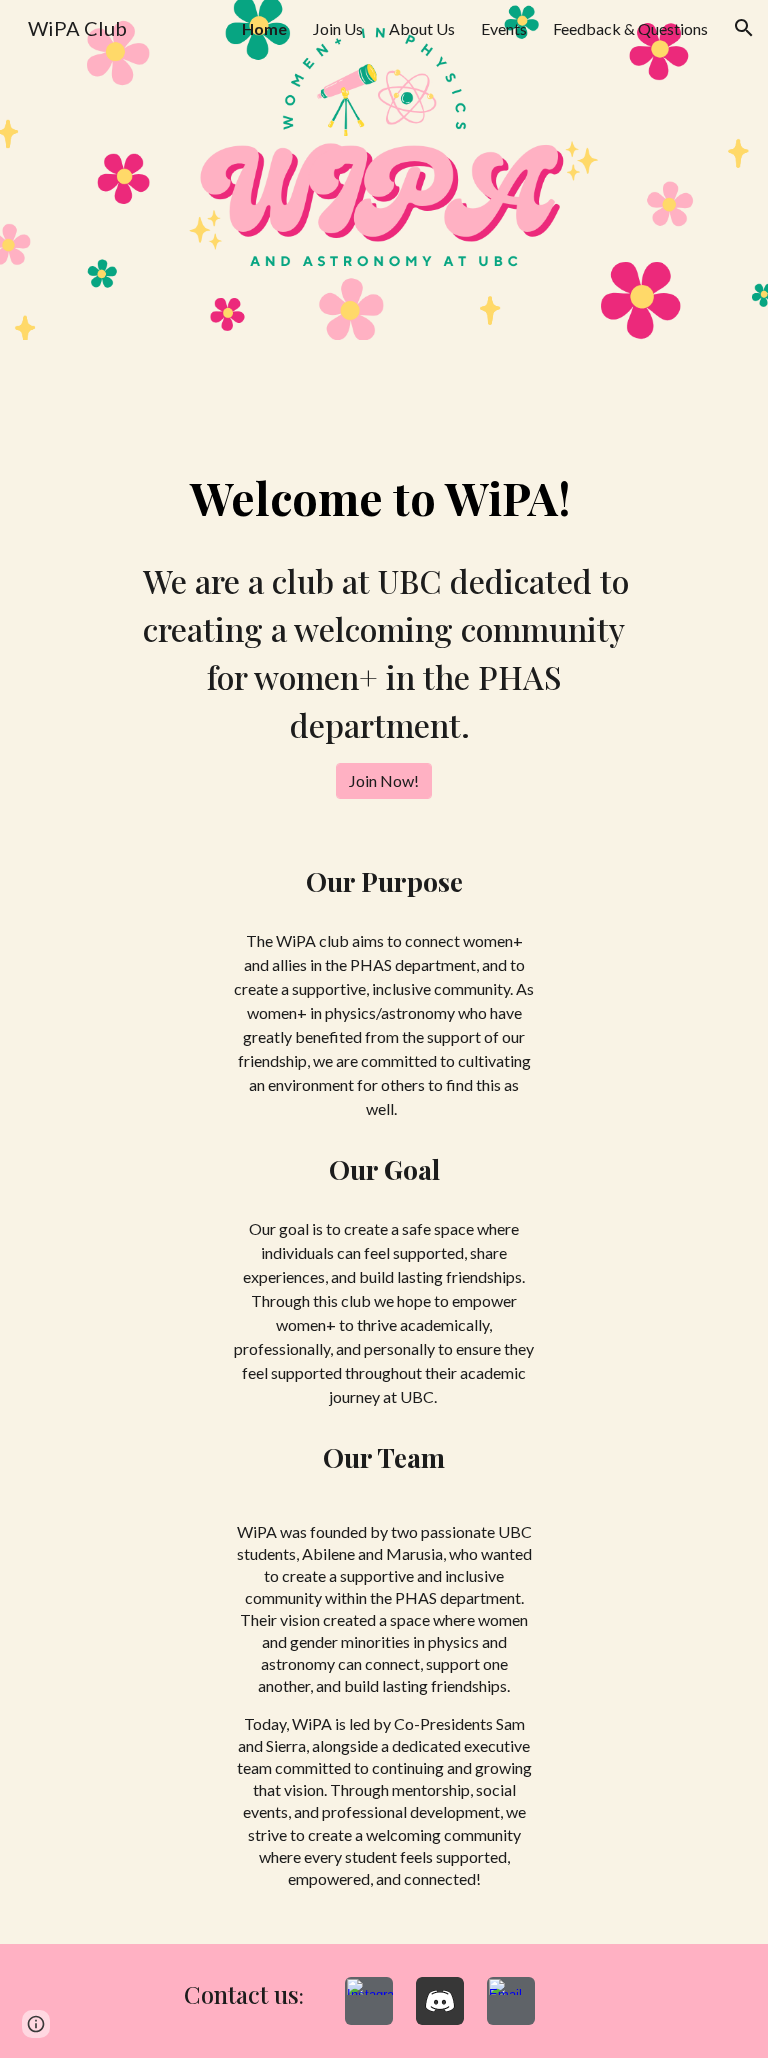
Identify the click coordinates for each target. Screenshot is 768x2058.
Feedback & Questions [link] (630, 28)
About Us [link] (422, 28)
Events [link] (504, 28)
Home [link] (264, 28)
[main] (383, 497)
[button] (744, 28)
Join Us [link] (338, 28)
